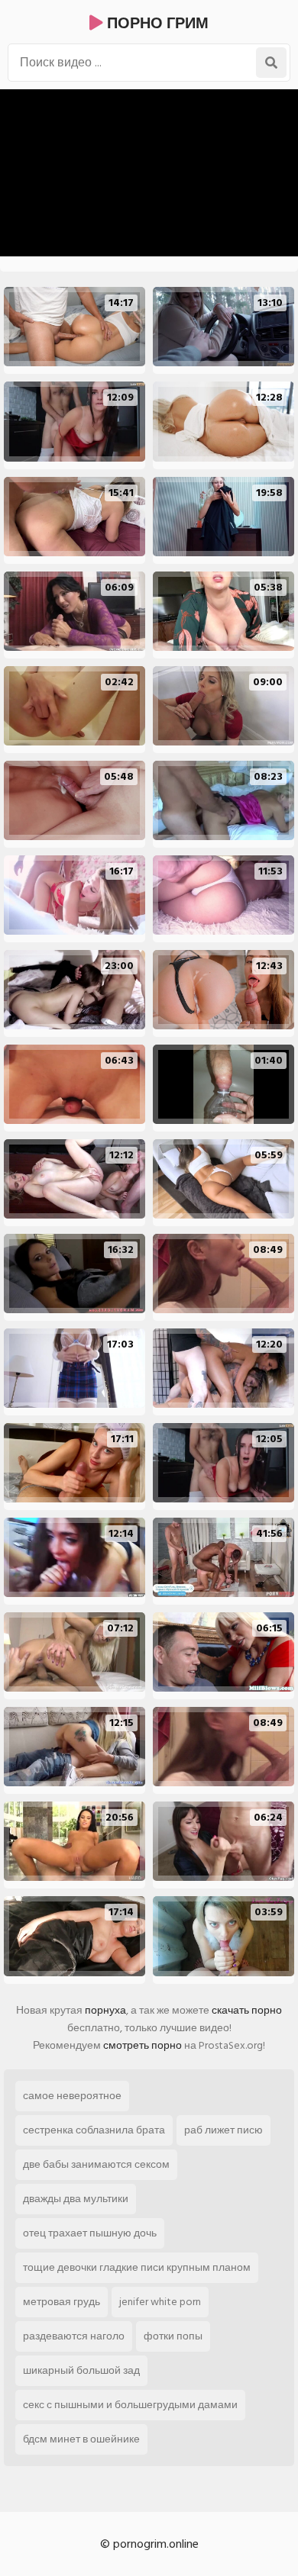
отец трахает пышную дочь (90, 2233)
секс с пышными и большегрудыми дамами (130, 2405)
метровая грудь (62, 2302)
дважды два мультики (76, 2199)
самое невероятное (72, 2096)
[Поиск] (271, 63)
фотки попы (173, 2336)
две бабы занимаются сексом (96, 2164)
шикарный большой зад (81, 2370)
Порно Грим (156, 24)
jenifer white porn (160, 2302)
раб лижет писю (223, 2130)
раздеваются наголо (74, 2336)
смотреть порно (143, 2045)
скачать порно (247, 2010)
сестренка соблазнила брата (94, 2130)
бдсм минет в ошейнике (81, 2439)
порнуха (105, 2010)
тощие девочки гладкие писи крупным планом (137, 2267)
